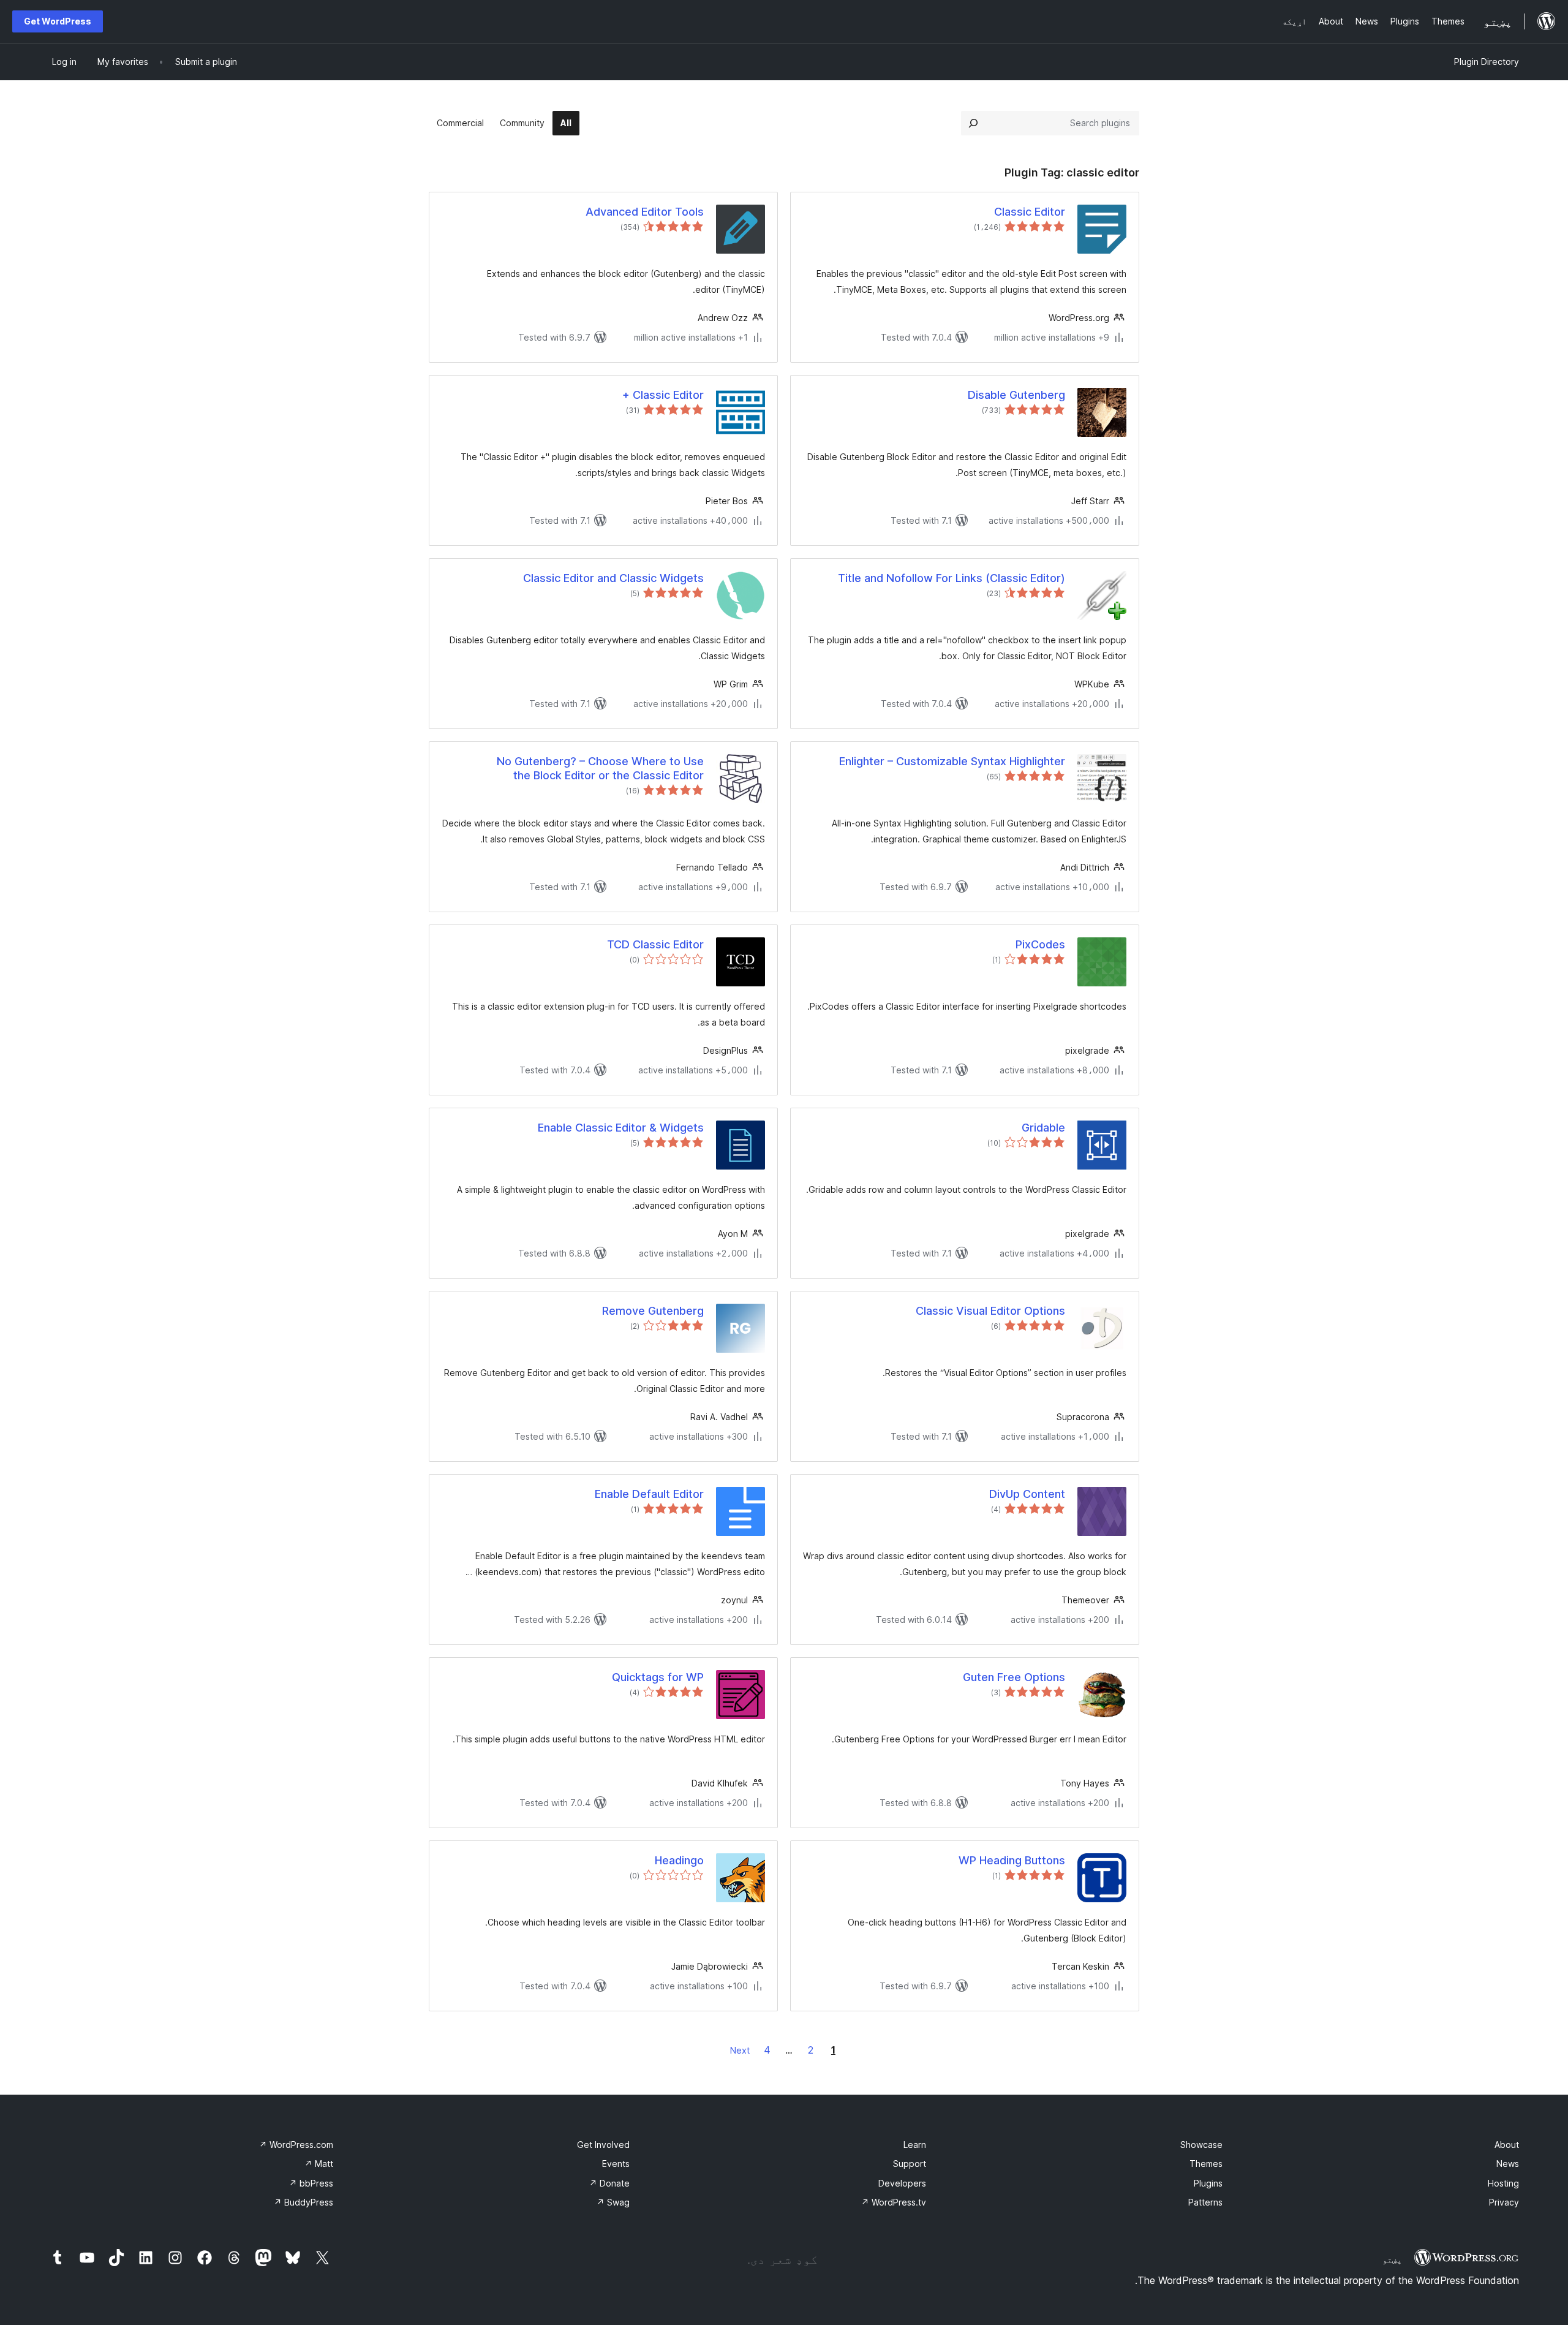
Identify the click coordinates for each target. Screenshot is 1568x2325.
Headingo (679, 1860)
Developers (902, 2183)
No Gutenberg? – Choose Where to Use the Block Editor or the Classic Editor (600, 768)
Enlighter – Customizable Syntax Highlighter (952, 761)
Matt (319, 2164)
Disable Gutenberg (1016, 395)
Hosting (1503, 2183)
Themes (1206, 2164)
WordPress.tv (894, 2202)
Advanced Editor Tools (645, 212)
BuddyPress (303, 2202)
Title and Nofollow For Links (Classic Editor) (952, 578)
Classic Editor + (663, 395)
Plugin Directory (1487, 62)
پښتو (1392, 2259)
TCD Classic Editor (655, 944)
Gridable (1043, 1128)
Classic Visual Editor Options (990, 1311)
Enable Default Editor (649, 1494)
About (1507, 2145)
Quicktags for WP (658, 1677)
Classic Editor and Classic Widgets (613, 578)
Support (910, 2164)
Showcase (1201, 2145)
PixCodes (1040, 944)
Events (616, 2164)
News (1508, 2164)
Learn (915, 2145)
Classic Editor (1030, 212)
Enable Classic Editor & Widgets (621, 1128)
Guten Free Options (1014, 1677)
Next (740, 2050)
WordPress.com (296, 2145)
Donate (609, 2183)
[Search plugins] (973, 123)
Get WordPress (58, 21)
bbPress (311, 2183)
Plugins (1208, 2183)
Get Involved (603, 2145)
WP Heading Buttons (1012, 1860)
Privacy (1504, 2202)
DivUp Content (1027, 1494)
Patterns (1205, 2202)
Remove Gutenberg (653, 1311)
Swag (613, 2202)
